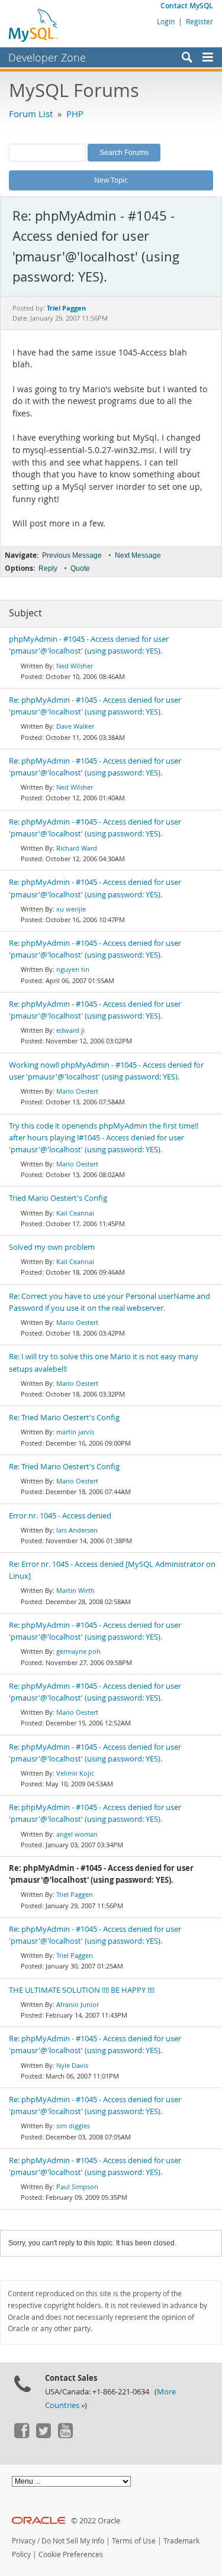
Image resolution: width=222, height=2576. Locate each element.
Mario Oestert (77, 1091)
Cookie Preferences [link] (71, 2554)
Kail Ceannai (75, 1213)
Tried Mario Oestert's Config (58, 1198)
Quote (80, 568)
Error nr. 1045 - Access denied (60, 1516)
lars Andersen (77, 1530)
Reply (48, 568)
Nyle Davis (72, 2065)
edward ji (70, 1030)
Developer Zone (47, 57)
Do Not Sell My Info (73, 2541)
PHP (75, 114)
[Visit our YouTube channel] (65, 2435)
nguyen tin (73, 969)
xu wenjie (71, 909)
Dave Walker (75, 726)
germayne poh (78, 1651)
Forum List (31, 114)
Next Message (138, 555)
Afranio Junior (78, 2004)
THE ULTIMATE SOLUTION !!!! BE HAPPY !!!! (82, 1990)
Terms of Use (134, 2541)
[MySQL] (34, 25)
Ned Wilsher (75, 666)
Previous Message (72, 555)
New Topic (111, 180)
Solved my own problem (52, 1247)
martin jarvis (75, 1432)
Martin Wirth (75, 1590)
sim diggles (73, 2126)
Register (200, 21)
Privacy (24, 2541)
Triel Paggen (75, 1894)
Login (166, 21)
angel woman (77, 1834)
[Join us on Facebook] (21, 2435)
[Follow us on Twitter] (43, 2435)
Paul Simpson (77, 2186)
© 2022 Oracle (96, 2521)
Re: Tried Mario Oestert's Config (64, 1418)
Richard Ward (77, 848)
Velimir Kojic (75, 1773)
